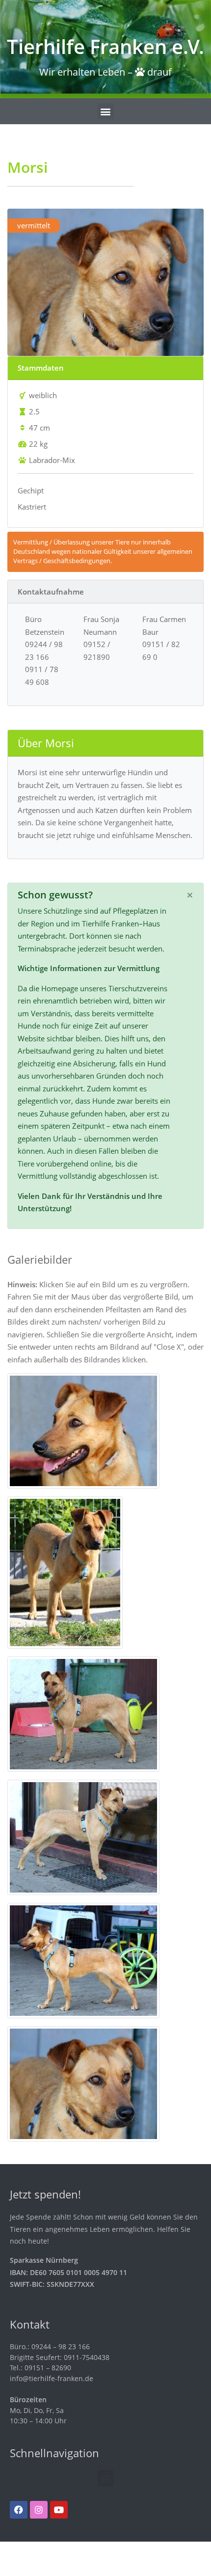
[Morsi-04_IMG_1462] (83, 1837)
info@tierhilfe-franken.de (52, 2378)
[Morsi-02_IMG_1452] (65, 1572)
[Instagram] (39, 2510)
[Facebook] (19, 2510)
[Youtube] (59, 2510)
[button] (106, 111)
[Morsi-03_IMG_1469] (83, 1713)
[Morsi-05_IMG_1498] (83, 2083)
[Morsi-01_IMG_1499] (83, 1430)
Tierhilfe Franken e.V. (105, 46)
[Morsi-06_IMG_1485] (83, 1960)
